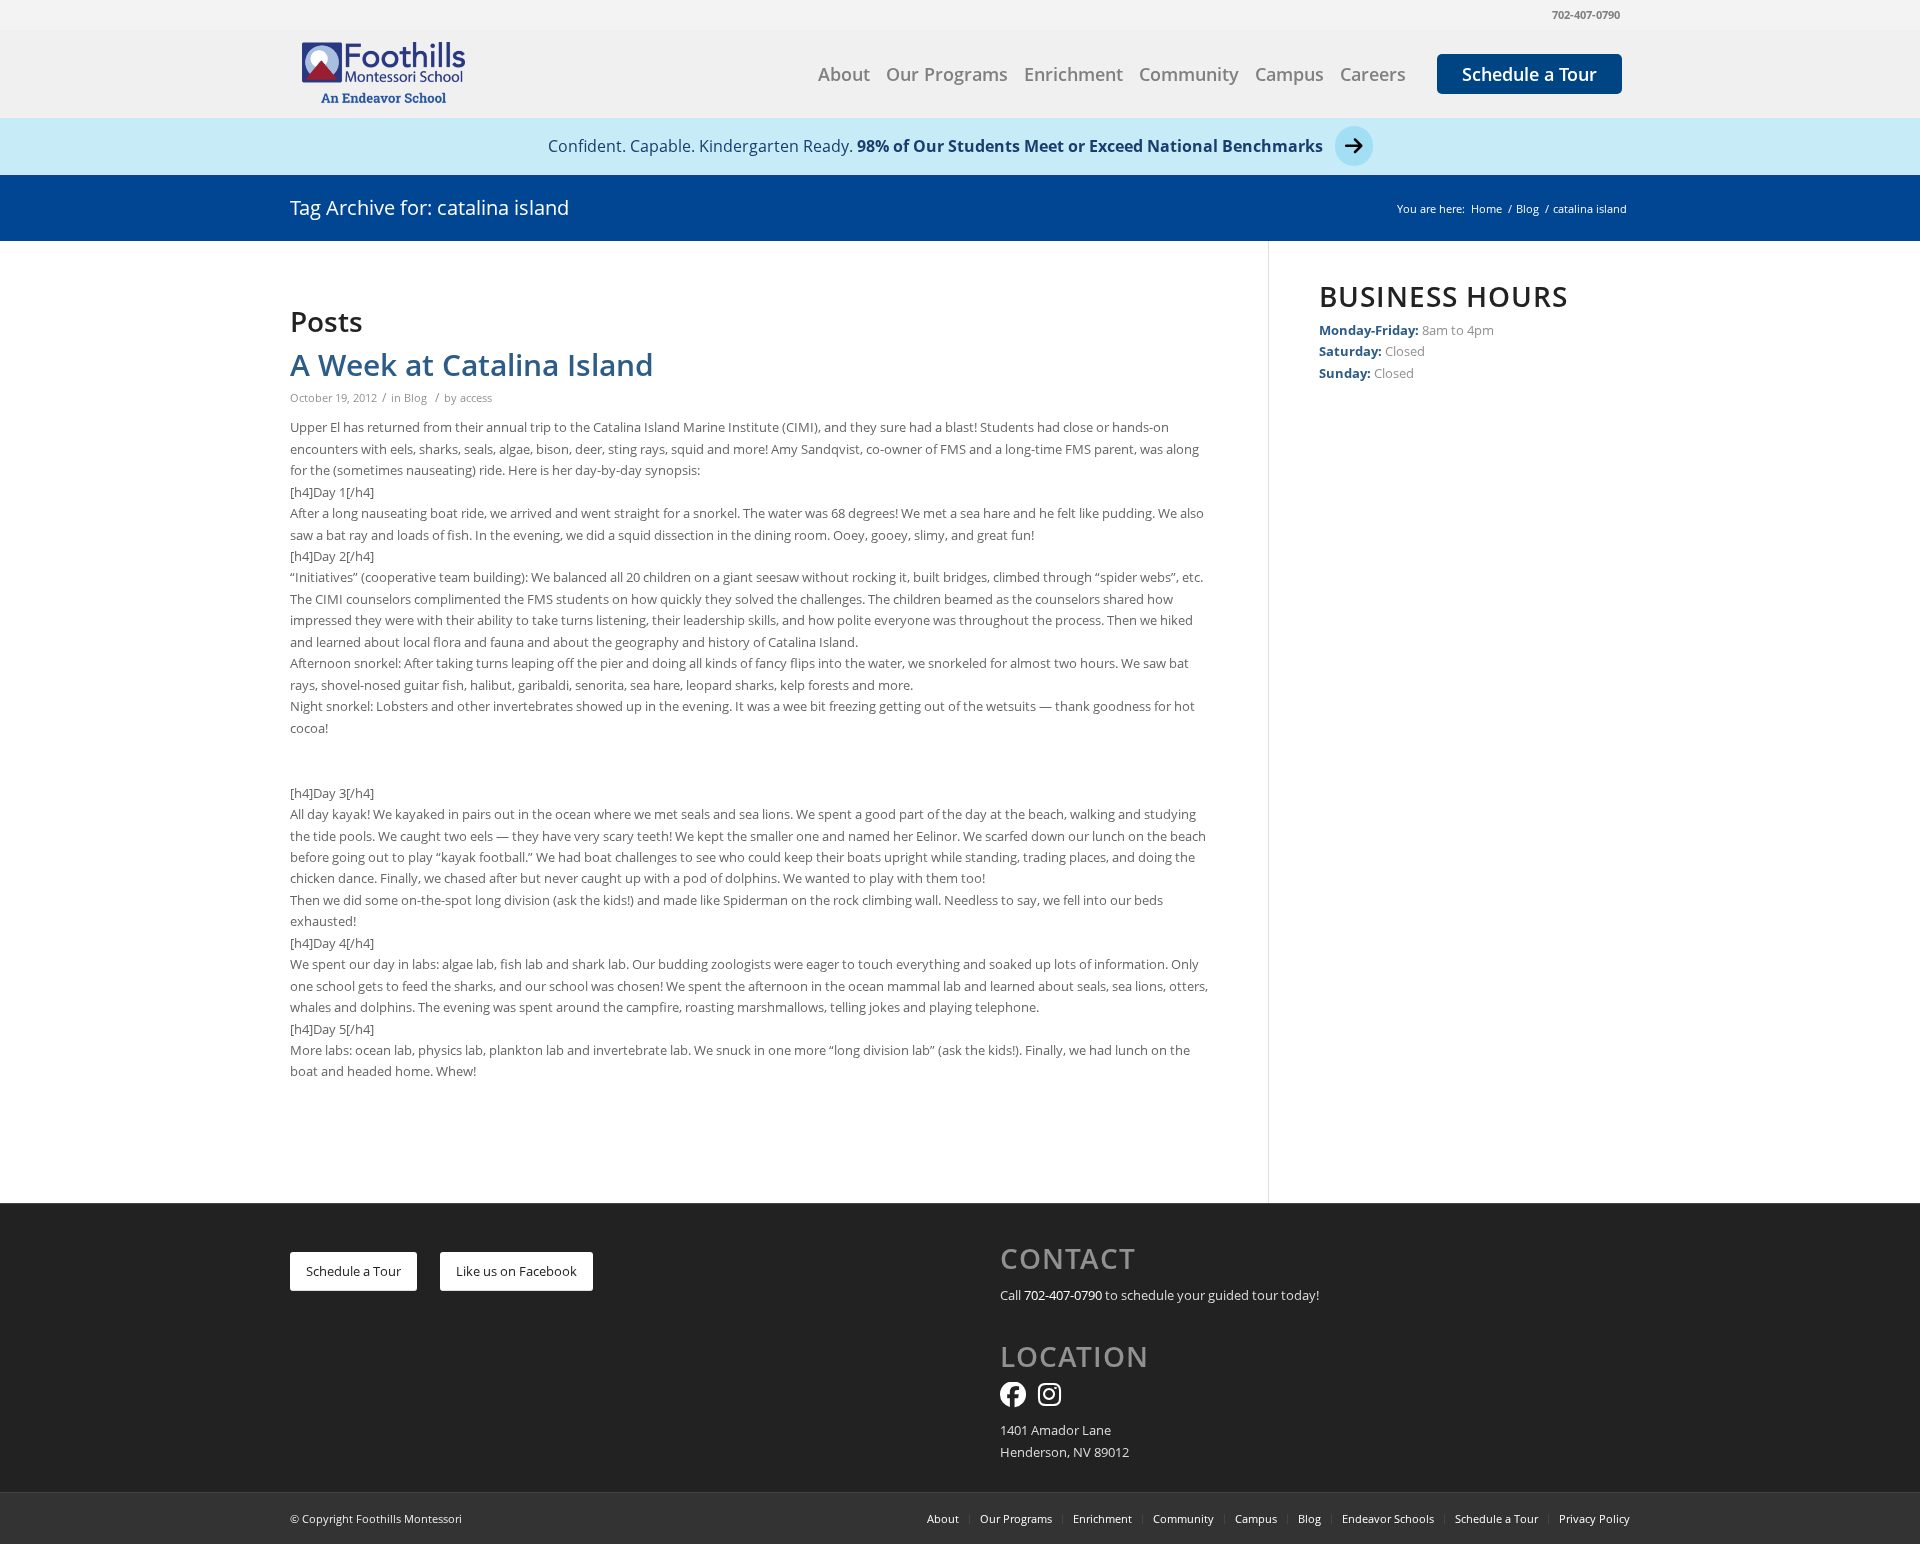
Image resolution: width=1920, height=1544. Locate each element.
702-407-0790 (1586, 14)
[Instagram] (1049, 1399)
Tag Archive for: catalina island (429, 207)
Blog (1527, 208)
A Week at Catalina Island (472, 364)
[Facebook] (1013, 1399)
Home (1486, 208)
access (476, 398)
